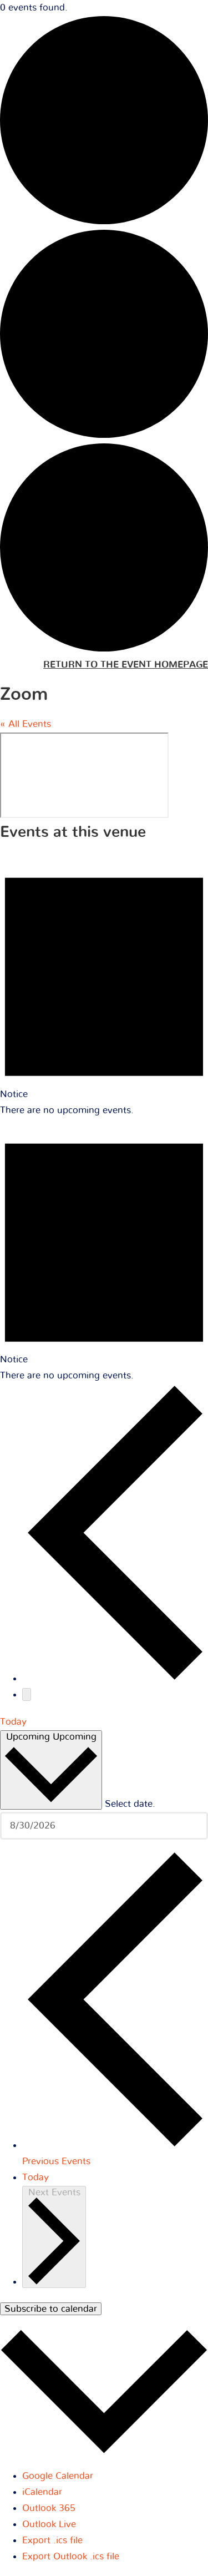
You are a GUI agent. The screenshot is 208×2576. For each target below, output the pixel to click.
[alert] (104, 986)
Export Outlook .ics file (71, 2556)
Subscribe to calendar (51, 2309)
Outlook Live (49, 2524)
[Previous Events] (115, 1678)
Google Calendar (58, 2476)
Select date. (130, 1803)
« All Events (26, 724)
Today (13, 1722)
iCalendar (42, 2492)
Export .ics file (52, 2540)
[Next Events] (27, 1694)
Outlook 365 (49, 2508)
